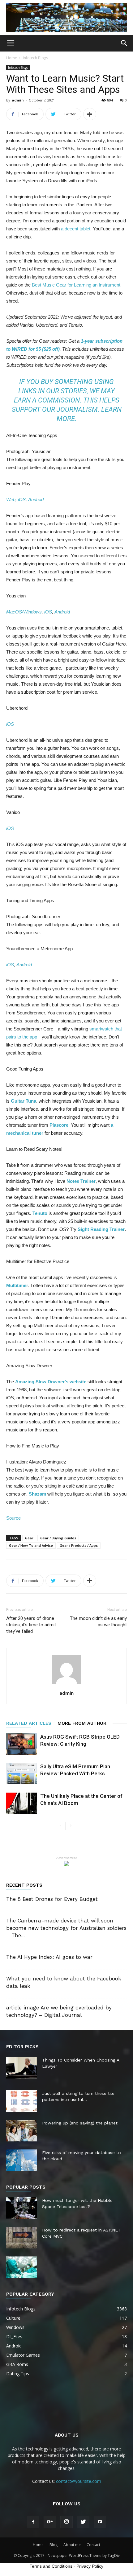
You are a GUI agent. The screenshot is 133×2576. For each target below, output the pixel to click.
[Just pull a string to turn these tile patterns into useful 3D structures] (22, 2101)
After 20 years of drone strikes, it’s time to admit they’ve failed (31, 1625)
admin (18, 100)
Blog (54, 2545)
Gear (29, 1538)
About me (72, 2545)
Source (13, 1518)
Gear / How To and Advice (31, 1545)
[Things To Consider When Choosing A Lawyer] (22, 2068)
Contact (93, 2545)
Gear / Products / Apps (79, 1545)
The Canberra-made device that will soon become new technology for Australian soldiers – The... (66, 1928)
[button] (124, 43)
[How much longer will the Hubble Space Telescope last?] (22, 2208)
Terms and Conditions (51, 2566)
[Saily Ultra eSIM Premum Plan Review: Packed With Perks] (22, 1774)
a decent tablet (76, 229)
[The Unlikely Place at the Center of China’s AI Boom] (22, 1803)
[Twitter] (83, 2522)
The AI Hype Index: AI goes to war (49, 1957)
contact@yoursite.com (79, 2481)
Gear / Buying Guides (58, 1538)
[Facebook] (33, 2522)
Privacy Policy (90, 2566)
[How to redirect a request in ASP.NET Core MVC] (22, 2238)
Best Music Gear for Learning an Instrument (76, 285)
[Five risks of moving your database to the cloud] (22, 2160)
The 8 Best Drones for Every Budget (52, 1899)
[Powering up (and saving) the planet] (22, 2131)
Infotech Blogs (35, 58)
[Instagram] (66, 2522)
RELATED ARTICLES (29, 1723)
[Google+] (50, 2522)
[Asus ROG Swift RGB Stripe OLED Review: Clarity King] (22, 1744)
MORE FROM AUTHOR (82, 1723)
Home (12, 58)
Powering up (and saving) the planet (80, 2123)
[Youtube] (100, 2522)
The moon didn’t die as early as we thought (98, 1622)
